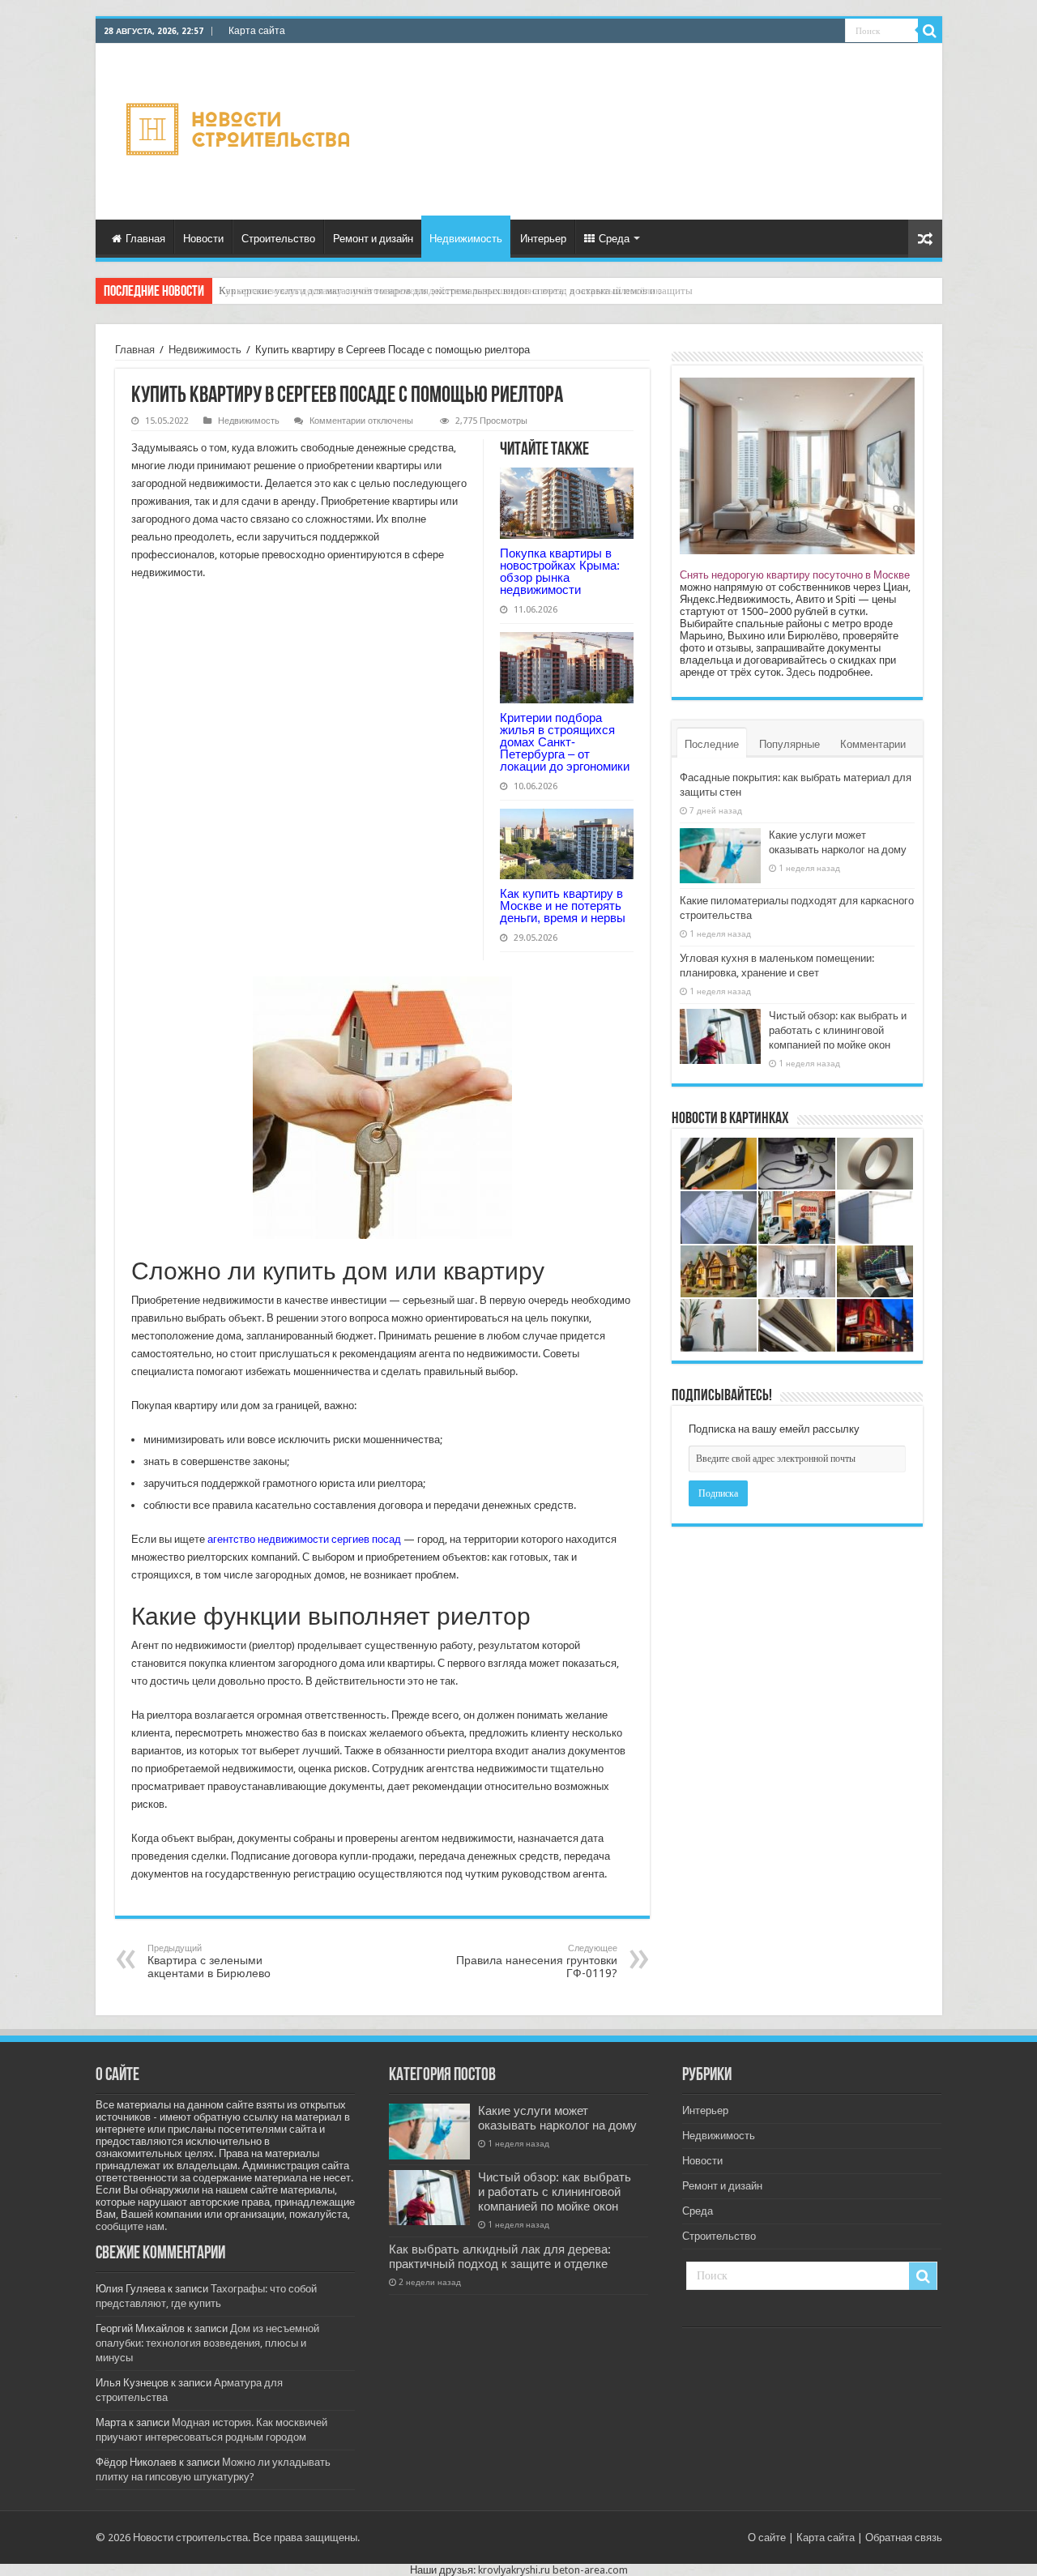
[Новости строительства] (240, 129)
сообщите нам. (131, 2226)
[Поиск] (930, 31)
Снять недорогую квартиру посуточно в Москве (795, 575)
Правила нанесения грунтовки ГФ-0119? (537, 1961)
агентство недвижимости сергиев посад (304, 1539)
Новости (203, 239)
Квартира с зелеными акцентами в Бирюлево (209, 1961)
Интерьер (543, 239)
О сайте (767, 2538)
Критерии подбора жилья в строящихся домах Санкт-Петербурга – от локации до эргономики (565, 742)
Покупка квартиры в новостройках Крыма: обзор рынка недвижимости (560, 571)
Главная (145, 239)
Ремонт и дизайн (373, 239)
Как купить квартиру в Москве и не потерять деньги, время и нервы (563, 906)
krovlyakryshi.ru (514, 2570)
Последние (712, 744)
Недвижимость (466, 239)
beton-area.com (590, 2570)
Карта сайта (257, 31)
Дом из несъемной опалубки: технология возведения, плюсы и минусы (207, 2343)
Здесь (801, 672)
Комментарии (873, 744)
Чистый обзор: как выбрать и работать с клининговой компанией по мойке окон (838, 1030)
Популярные (789, 744)
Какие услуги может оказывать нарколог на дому (557, 2118)
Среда (614, 239)
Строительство (278, 239)
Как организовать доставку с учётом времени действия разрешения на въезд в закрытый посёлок (440, 290)
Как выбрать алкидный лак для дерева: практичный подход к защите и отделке (500, 2257)
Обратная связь (904, 2538)
